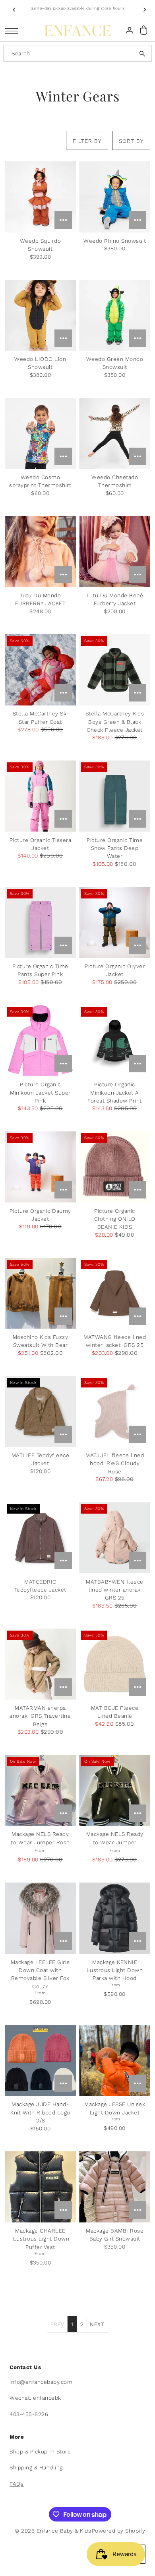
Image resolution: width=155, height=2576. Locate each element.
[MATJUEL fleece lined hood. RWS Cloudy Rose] (115, 1412)
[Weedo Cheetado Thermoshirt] (115, 434)
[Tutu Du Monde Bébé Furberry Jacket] (115, 552)
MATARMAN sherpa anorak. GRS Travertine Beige (40, 1716)
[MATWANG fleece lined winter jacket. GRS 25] (115, 1293)
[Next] (144, 10)
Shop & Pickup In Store (40, 2451)
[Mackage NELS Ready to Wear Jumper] (115, 1790)
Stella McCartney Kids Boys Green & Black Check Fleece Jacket (115, 722)
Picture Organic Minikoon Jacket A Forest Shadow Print (115, 1092)
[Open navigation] (14, 30)
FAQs (16, 2484)
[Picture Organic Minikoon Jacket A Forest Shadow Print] (115, 1041)
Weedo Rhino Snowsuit (115, 241)
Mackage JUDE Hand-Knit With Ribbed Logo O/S (40, 2112)
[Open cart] (144, 30)
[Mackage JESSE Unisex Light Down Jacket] (115, 2061)
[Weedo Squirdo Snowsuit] (40, 197)
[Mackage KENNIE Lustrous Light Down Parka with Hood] (115, 1918)
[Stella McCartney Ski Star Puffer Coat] (40, 670)
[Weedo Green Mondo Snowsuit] (115, 315)
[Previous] (15, 10)
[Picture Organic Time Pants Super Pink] (40, 923)
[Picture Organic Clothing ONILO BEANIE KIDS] (115, 1167)
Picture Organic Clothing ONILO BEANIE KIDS (115, 1219)
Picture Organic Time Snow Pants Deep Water (115, 848)
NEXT (97, 2324)
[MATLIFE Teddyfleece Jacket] (40, 1412)
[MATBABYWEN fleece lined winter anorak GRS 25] (115, 1538)
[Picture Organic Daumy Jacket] (40, 1167)
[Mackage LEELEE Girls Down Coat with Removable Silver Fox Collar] (40, 1918)
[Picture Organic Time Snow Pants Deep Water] (115, 796)
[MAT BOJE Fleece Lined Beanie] (115, 1664)
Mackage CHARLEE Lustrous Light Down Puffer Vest (40, 2239)
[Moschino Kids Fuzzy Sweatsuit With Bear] (40, 1293)
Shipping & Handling (36, 2467)
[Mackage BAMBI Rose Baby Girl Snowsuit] (115, 2187)
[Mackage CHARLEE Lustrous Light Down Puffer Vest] (40, 2187)
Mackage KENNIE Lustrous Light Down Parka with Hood (115, 1970)
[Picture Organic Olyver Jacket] (115, 923)
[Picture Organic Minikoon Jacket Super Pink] (40, 1041)
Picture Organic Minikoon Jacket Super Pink (40, 1092)
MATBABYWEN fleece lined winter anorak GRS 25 (115, 1590)
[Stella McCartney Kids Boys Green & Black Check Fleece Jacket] (115, 670)
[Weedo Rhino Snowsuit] (115, 197)
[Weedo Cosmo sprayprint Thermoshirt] (40, 434)
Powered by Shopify (119, 2531)
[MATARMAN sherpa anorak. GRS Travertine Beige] (40, 1664)
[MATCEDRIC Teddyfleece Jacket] (40, 1538)
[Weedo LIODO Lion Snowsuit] (40, 315)
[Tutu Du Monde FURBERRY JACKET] (40, 552)
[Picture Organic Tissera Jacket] (40, 796)
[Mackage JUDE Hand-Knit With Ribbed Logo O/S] (40, 2061)
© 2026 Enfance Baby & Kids (53, 2531)
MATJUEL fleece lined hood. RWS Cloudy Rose (115, 1463)
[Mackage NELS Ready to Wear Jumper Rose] (40, 1790)
